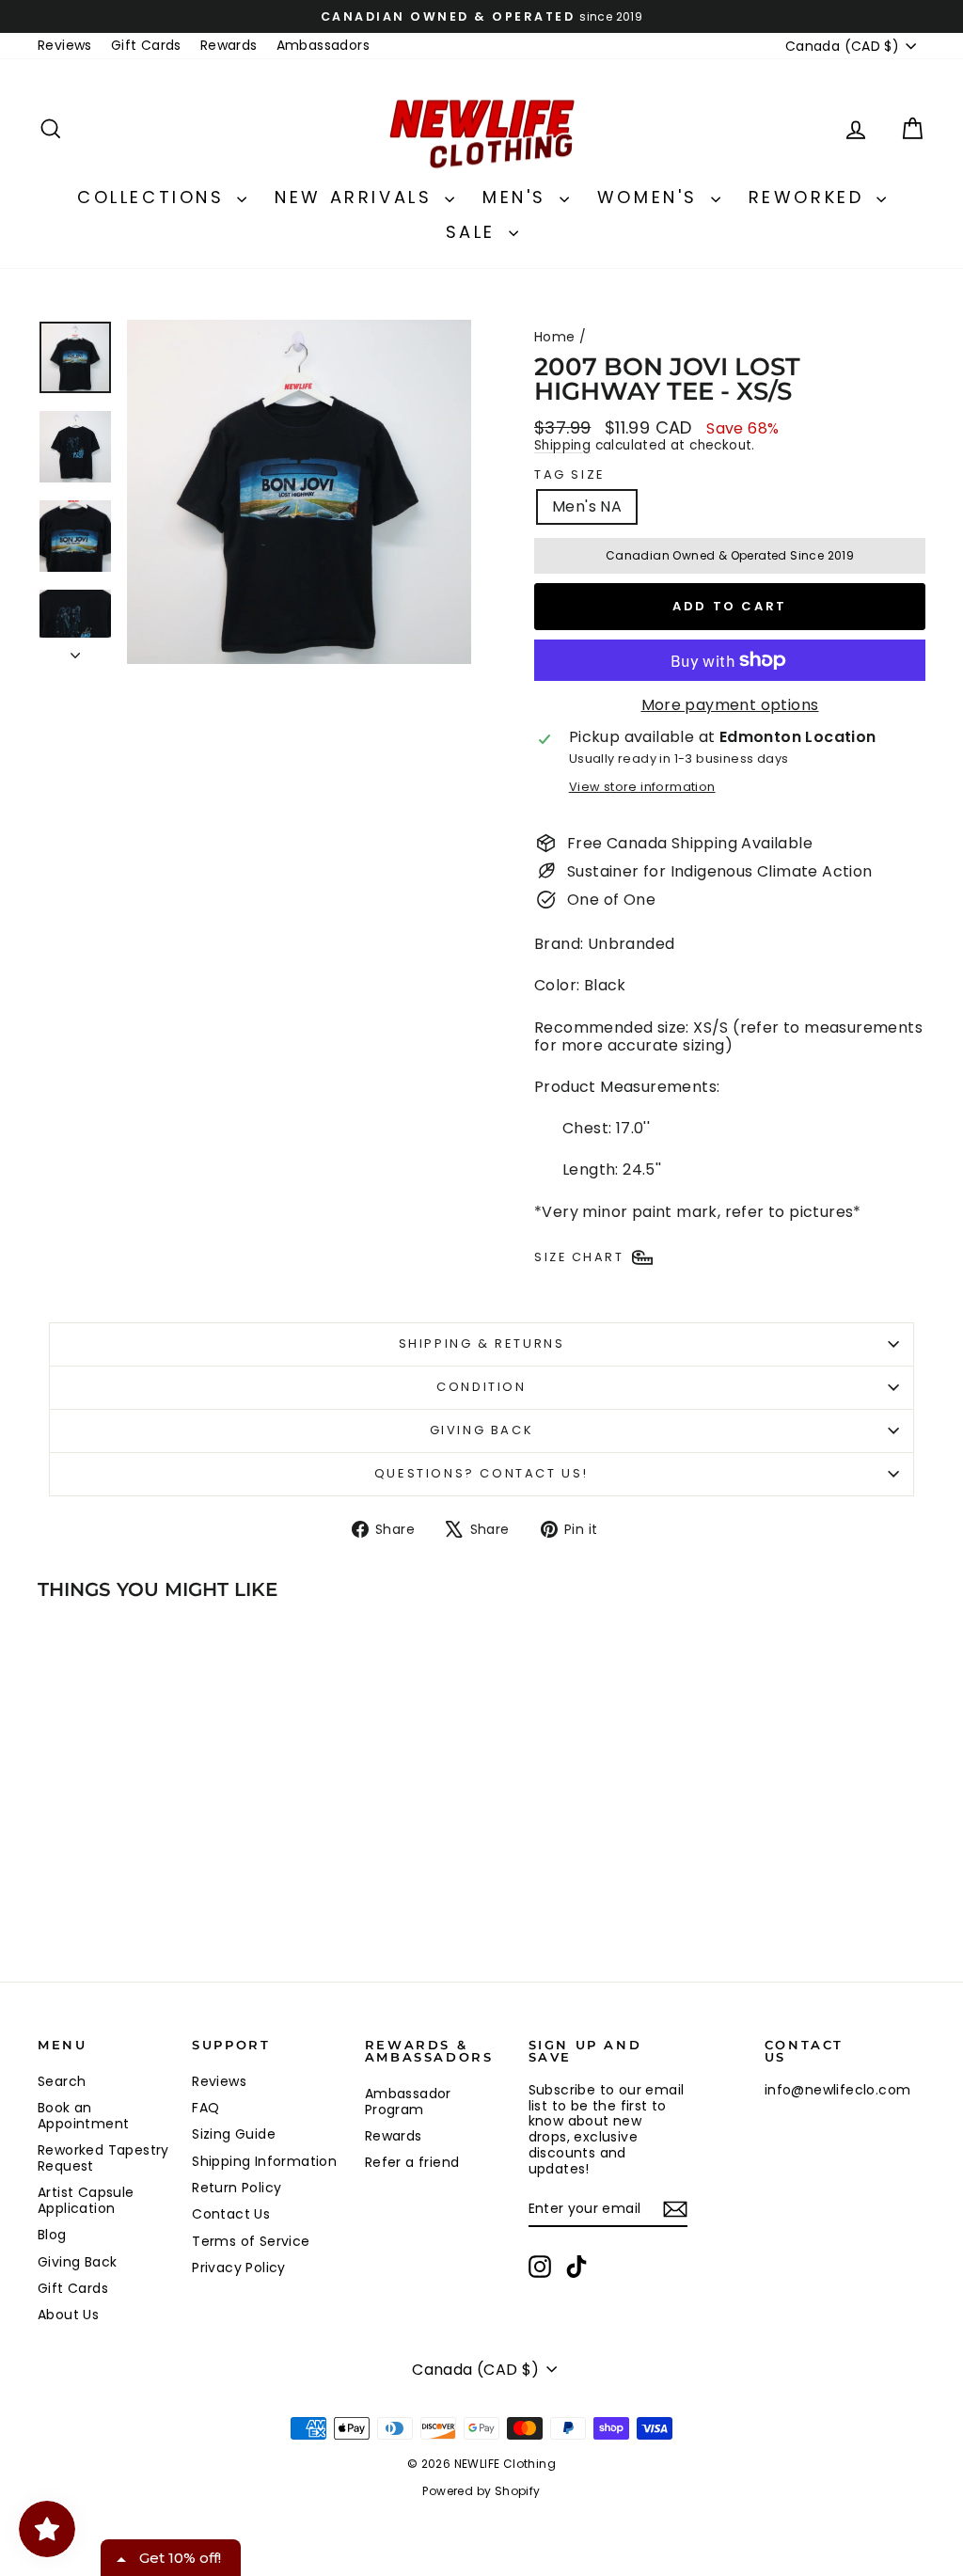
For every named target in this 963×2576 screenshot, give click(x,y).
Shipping (562, 445)
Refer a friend (412, 2162)
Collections (155, 197)
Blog (52, 2235)
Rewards (229, 45)
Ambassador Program (408, 2102)
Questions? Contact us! (481, 1473)
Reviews (65, 45)
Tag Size (570, 475)
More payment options (730, 705)
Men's (519, 197)
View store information (642, 787)
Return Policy (237, 2188)
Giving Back (482, 1430)
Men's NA (587, 506)
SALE (475, 232)
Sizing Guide (234, 2134)
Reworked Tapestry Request (103, 2158)
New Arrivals (357, 197)
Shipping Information (264, 2161)
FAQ (205, 2108)
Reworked (810, 197)
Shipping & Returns (482, 1343)
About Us (68, 2315)
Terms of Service (251, 2241)
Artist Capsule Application (86, 2200)
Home (555, 337)
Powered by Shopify (481, 2491)
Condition (481, 1387)
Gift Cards (146, 45)
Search (62, 2081)
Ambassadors (323, 45)
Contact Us (231, 2214)
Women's (652, 197)
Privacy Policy (239, 2268)
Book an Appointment (83, 2116)
